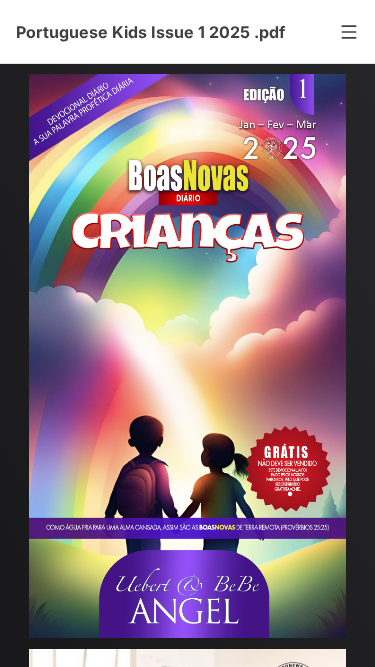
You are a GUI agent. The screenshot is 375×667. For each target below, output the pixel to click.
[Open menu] (349, 32)
